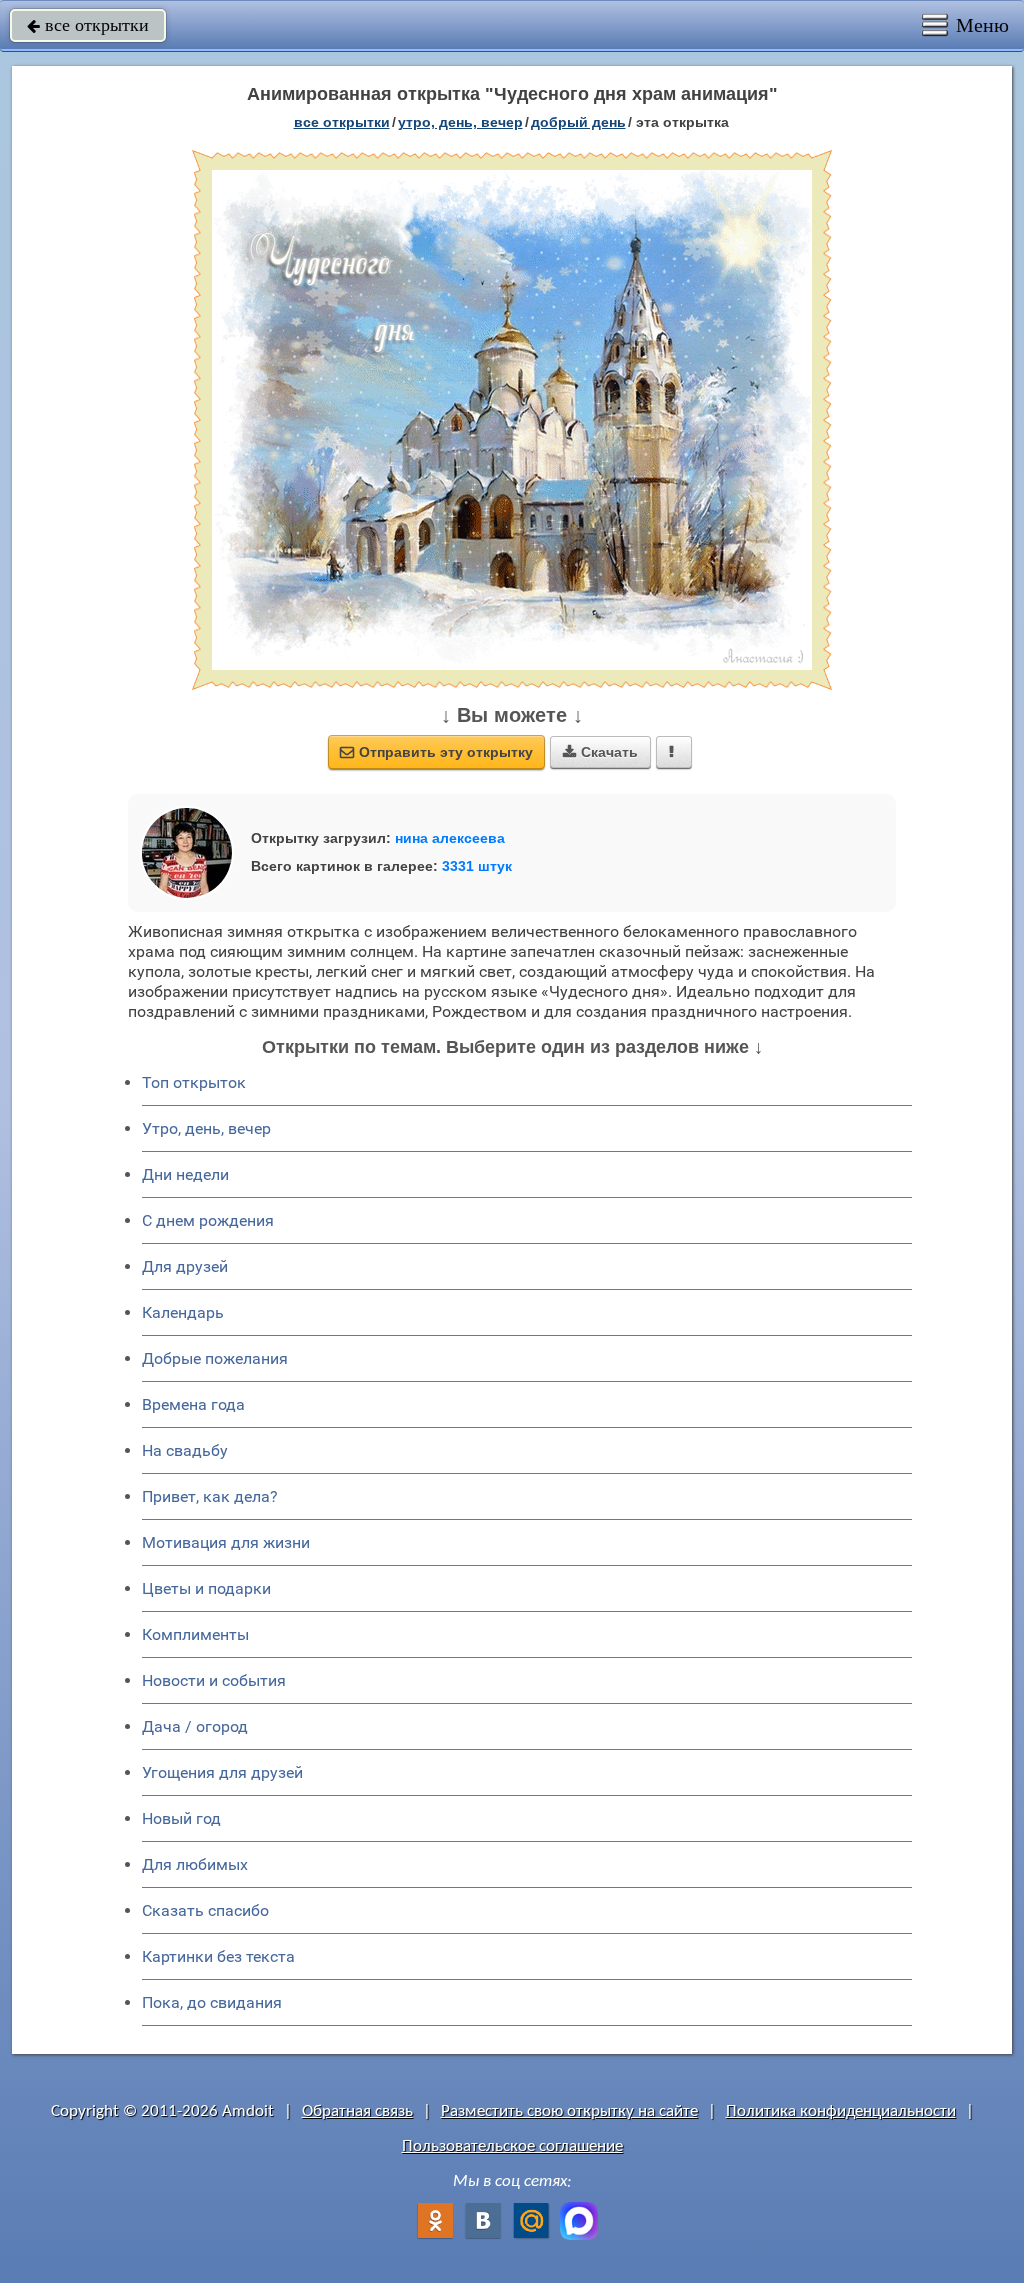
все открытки (88, 25)
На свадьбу (185, 1450)
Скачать (600, 752)
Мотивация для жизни (226, 1542)
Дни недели (185, 1174)
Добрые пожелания (215, 1358)
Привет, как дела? (210, 1496)
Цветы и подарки (206, 1588)
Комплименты (195, 1634)
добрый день (578, 122)
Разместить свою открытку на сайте (569, 2111)
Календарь (183, 1312)
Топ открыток (194, 1082)
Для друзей (185, 1266)
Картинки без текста (218, 1956)
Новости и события (214, 1680)
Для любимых (195, 1864)
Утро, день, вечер (206, 1128)
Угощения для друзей (222, 1772)
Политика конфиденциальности (841, 2111)
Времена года (193, 1404)
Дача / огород (195, 1726)
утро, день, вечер (460, 122)
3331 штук (477, 866)
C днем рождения (208, 1220)
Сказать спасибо (205, 1910)
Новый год (181, 1818)
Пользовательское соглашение (512, 2146)
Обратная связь (357, 2111)
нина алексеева (450, 838)
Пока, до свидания (212, 2002)
